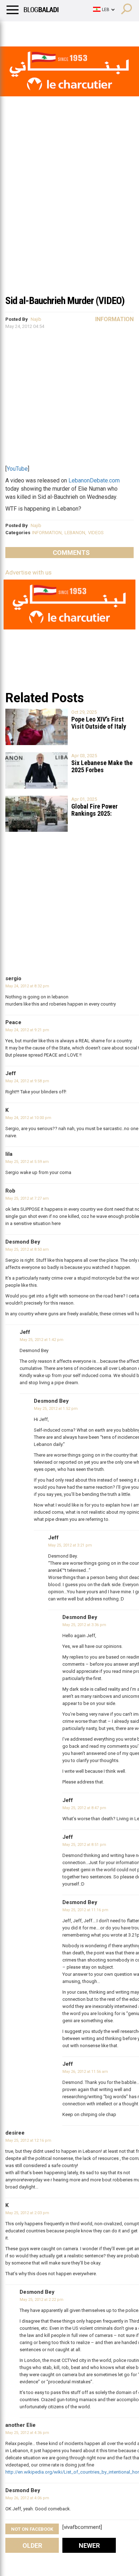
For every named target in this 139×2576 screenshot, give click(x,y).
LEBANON (75, 533)
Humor (46, 30)
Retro (72, 30)
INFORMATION (47, 533)
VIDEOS (96, 533)
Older (32, 2545)
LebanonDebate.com (94, 480)
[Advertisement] (69, 217)
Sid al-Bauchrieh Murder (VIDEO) (65, 301)
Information (114, 319)
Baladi (97, 30)
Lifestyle (16, 30)
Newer (89, 2545)
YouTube (17, 469)
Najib (36, 319)
